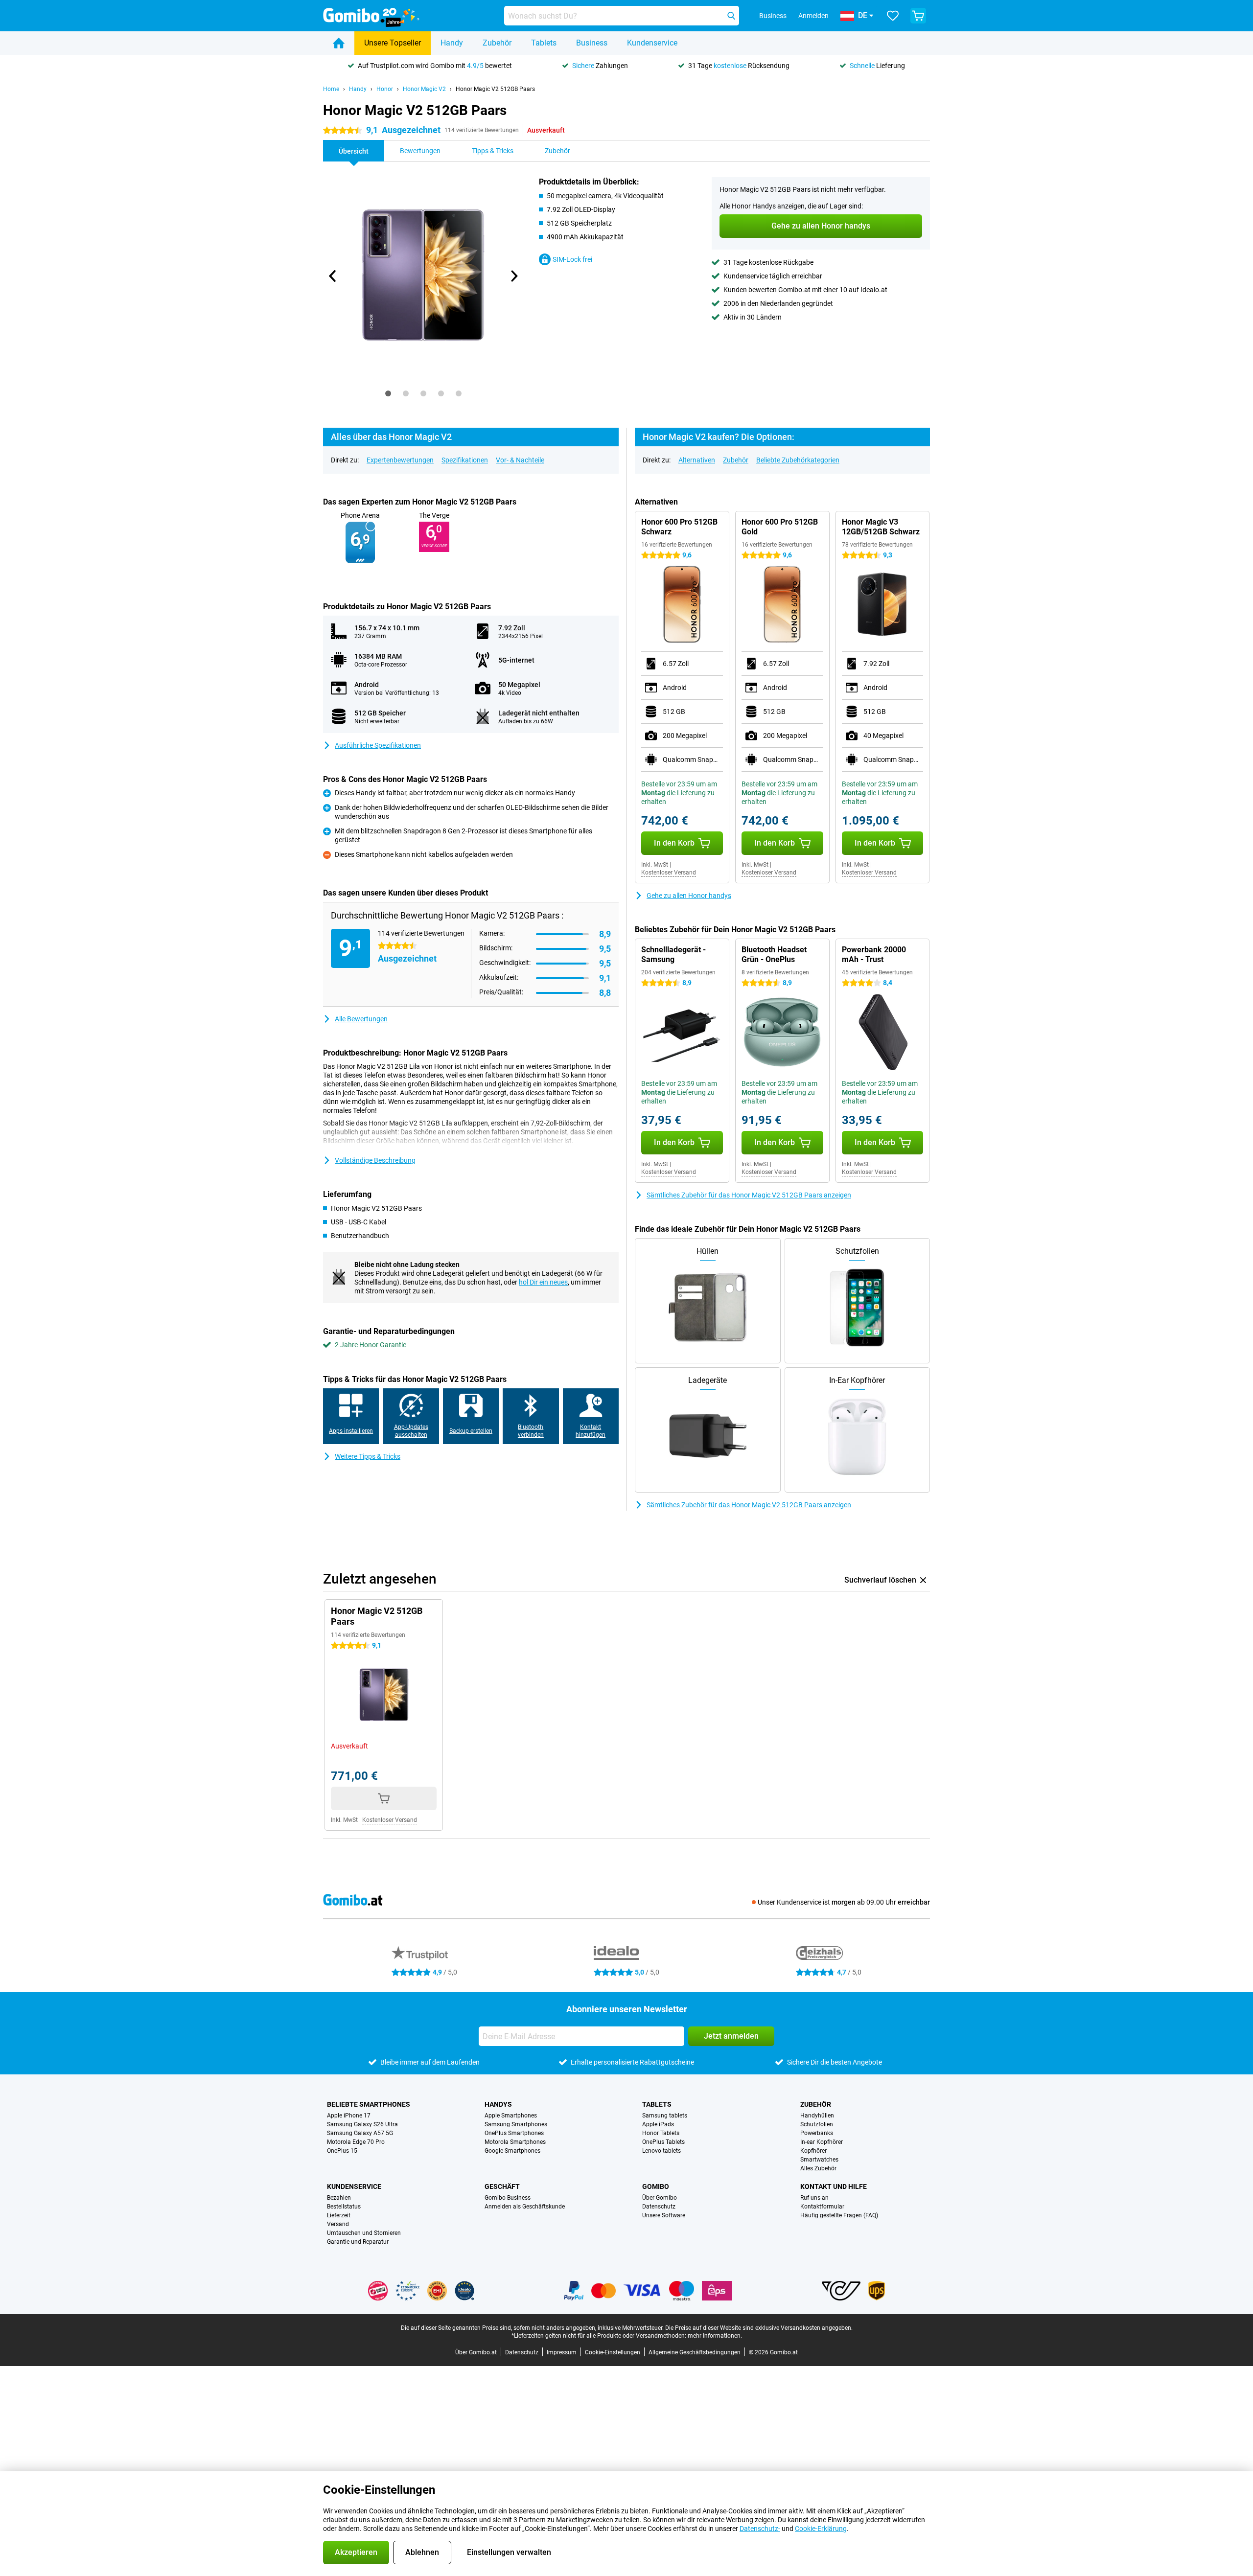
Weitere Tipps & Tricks (368, 1456)
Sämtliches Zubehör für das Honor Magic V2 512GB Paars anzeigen (749, 1195)
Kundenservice (652, 43)
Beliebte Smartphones (369, 2104)
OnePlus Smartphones (514, 2133)
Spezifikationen (465, 460)
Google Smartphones (512, 2151)
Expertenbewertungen (400, 460)
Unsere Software (664, 2215)
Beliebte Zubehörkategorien (798, 460)
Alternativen (697, 460)
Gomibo (656, 2186)
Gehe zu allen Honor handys (689, 896)
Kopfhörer (813, 2151)
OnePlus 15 (342, 2151)
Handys (498, 2104)
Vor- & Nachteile (520, 460)
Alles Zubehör (818, 2168)
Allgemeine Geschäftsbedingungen (695, 2352)
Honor (385, 89)
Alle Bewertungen (361, 1019)
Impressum (562, 2352)
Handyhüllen (817, 2116)
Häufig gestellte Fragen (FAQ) (839, 2215)
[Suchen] (731, 16)
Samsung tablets (665, 2116)
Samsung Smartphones (516, 2124)
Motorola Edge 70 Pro (356, 2142)
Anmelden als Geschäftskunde (525, 2207)
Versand (338, 2224)
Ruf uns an (814, 2198)
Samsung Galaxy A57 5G (360, 2133)
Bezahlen (339, 2198)
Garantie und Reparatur (358, 2242)
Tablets (544, 43)
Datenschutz (659, 2207)
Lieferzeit (339, 2215)
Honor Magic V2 (424, 89)
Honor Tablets (661, 2133)
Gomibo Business (508, 2198)
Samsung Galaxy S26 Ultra (362, 2124)
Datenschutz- (760, 2529)
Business (592, 43)
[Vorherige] (333, 276)
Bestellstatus (344, 2207)
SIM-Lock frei (572, 259)
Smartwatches (819, 2160)
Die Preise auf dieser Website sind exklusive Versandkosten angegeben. (759, 2328)
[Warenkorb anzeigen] (918, 16)
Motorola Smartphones (515, 2142)
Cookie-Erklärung (821, 2529)
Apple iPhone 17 (349, 2116)
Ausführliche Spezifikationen (378, 745)
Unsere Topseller (393, 43)
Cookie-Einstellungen (613, 2352)
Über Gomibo (660, 2198)
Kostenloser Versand (669, 873)
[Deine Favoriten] (893, 16)
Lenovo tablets (661, 2151)
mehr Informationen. (715, 2336)
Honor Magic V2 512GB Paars (495, 89)
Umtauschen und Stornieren (364, 2233)
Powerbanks (817, 2133)
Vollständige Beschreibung (375, 1160)
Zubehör (497, 43)
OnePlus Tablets (663, 2142)
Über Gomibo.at (476, 2352)
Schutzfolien (817, 2124)
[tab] (388, 393)
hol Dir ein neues (543, 1282)
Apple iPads (658, 2124)
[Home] (339, 43)
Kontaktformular (822, 2207)
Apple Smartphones (511, 2116)
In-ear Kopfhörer (822, 2142)
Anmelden (813, 16)
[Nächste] (513, 276)
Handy (452, 43)
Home (331, 89)
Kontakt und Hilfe (834, 2186)
